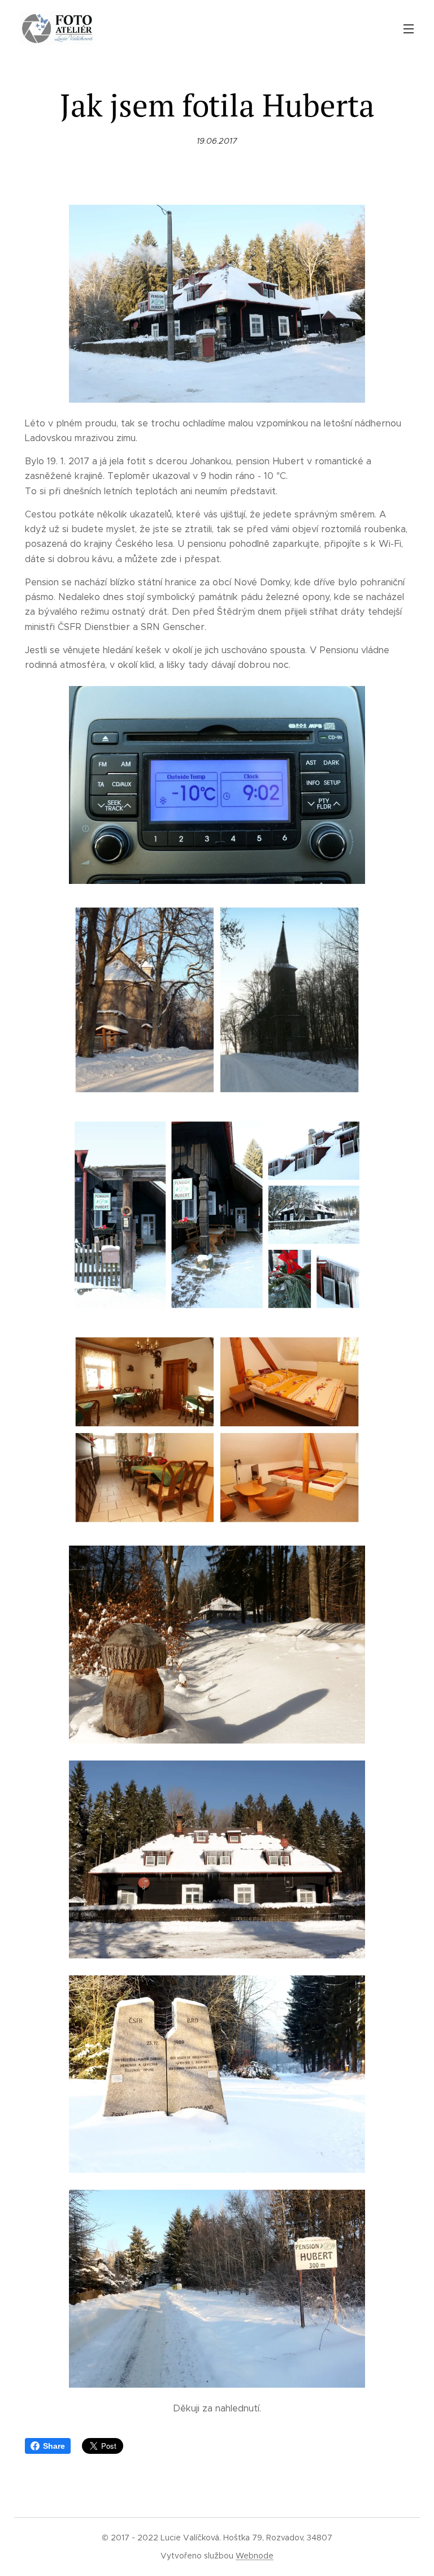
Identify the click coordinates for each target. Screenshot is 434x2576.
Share (54, 2446)
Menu (409, 28)
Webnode (255, 2556)
